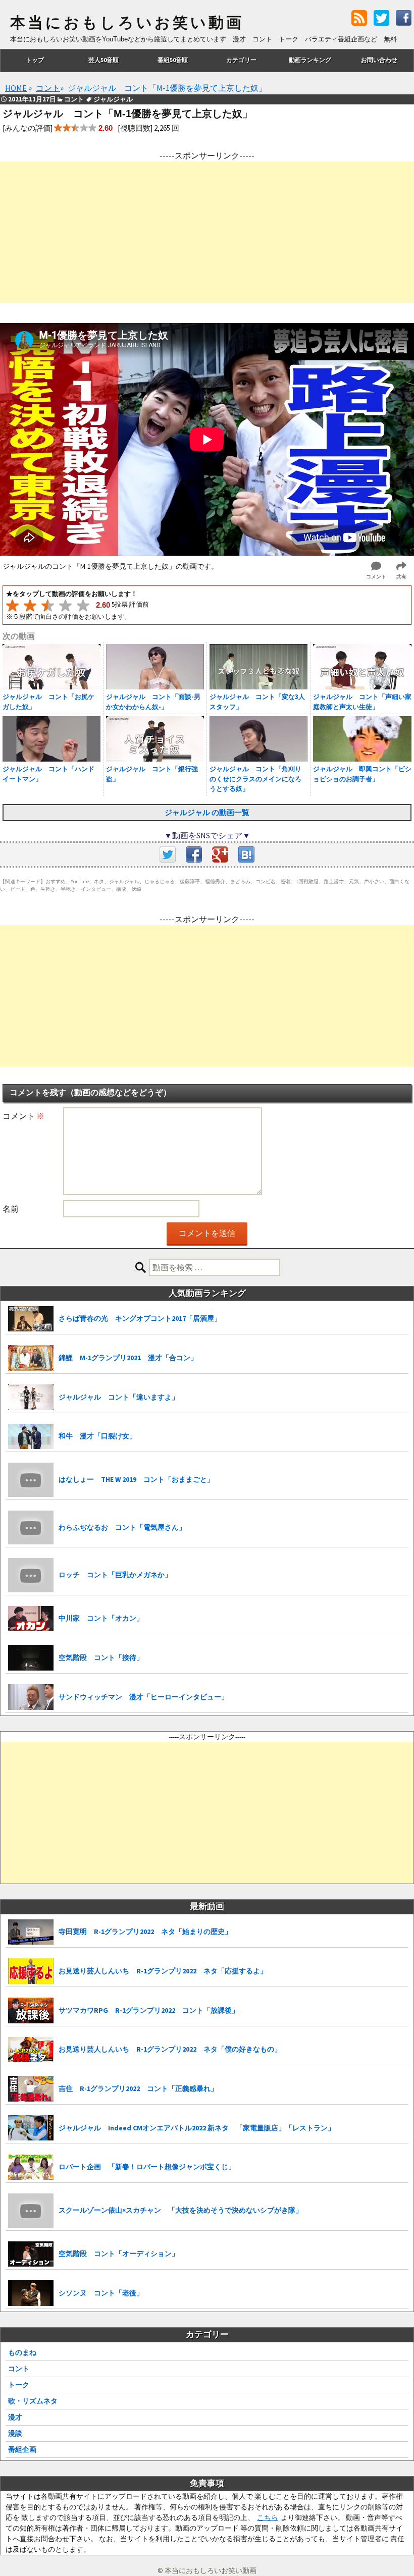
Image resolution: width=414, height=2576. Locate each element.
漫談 (15, 2433)
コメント (23, 1116)
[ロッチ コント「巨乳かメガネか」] (31, 1575)
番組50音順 (173, 60)
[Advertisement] (207, 232)
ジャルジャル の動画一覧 (207, 812)
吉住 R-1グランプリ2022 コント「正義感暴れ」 (138, 2088)
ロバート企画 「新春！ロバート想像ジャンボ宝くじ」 (147, 2167)
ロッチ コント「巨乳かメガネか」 (115, 1575)
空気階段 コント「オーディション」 (119, 2253)
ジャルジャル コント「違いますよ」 (119, 1397)
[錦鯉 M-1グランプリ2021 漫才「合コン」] (31, 1358)
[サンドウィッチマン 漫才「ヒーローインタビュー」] (31, 1697)
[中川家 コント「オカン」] (31, 1619)
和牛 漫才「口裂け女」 (97, 1436)
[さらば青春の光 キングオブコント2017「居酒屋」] (31, 1319)
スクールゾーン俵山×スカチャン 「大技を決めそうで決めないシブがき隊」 (180, 2210)
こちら (268, 2517)
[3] (48, 605)
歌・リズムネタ (33, 2401)
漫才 (15, 2417)
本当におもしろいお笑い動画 (127, 23)
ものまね (22, 2352)
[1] (12, 605)
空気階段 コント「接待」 (101, 1657)
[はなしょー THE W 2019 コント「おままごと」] (31, 1480)
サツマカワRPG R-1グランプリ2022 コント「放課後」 (149, 2010)
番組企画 (22, 2449)
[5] (83, 605)
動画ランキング (310, 60)
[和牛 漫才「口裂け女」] (31, 1437)
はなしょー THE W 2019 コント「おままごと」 (136, 1479)
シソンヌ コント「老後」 (101, 2293)
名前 (11, 1209)
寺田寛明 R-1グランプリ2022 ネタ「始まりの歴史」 (145, 1931)
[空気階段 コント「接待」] (31, 1658)
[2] (30, 605)
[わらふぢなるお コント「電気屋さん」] (31, 1528)
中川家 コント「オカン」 (101, 1618)
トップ (35, 60)
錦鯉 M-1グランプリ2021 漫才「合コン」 (128, 1358)
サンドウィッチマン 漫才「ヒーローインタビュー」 (143, 1697)
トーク (19, 2385)
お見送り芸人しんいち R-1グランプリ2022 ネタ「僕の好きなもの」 (170, 2049)
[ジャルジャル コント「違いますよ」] (31, 1397)
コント (19, 2369)
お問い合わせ (379, 60)
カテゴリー (241, 60)
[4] (65, 605)
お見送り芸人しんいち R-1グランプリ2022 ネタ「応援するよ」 (163, 1971)
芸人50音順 (103, 60)
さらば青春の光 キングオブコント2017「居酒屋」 (140, 1318)
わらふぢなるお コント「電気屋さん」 (122, 1527)
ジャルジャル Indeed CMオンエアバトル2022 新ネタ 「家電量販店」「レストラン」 (197, 2128)
